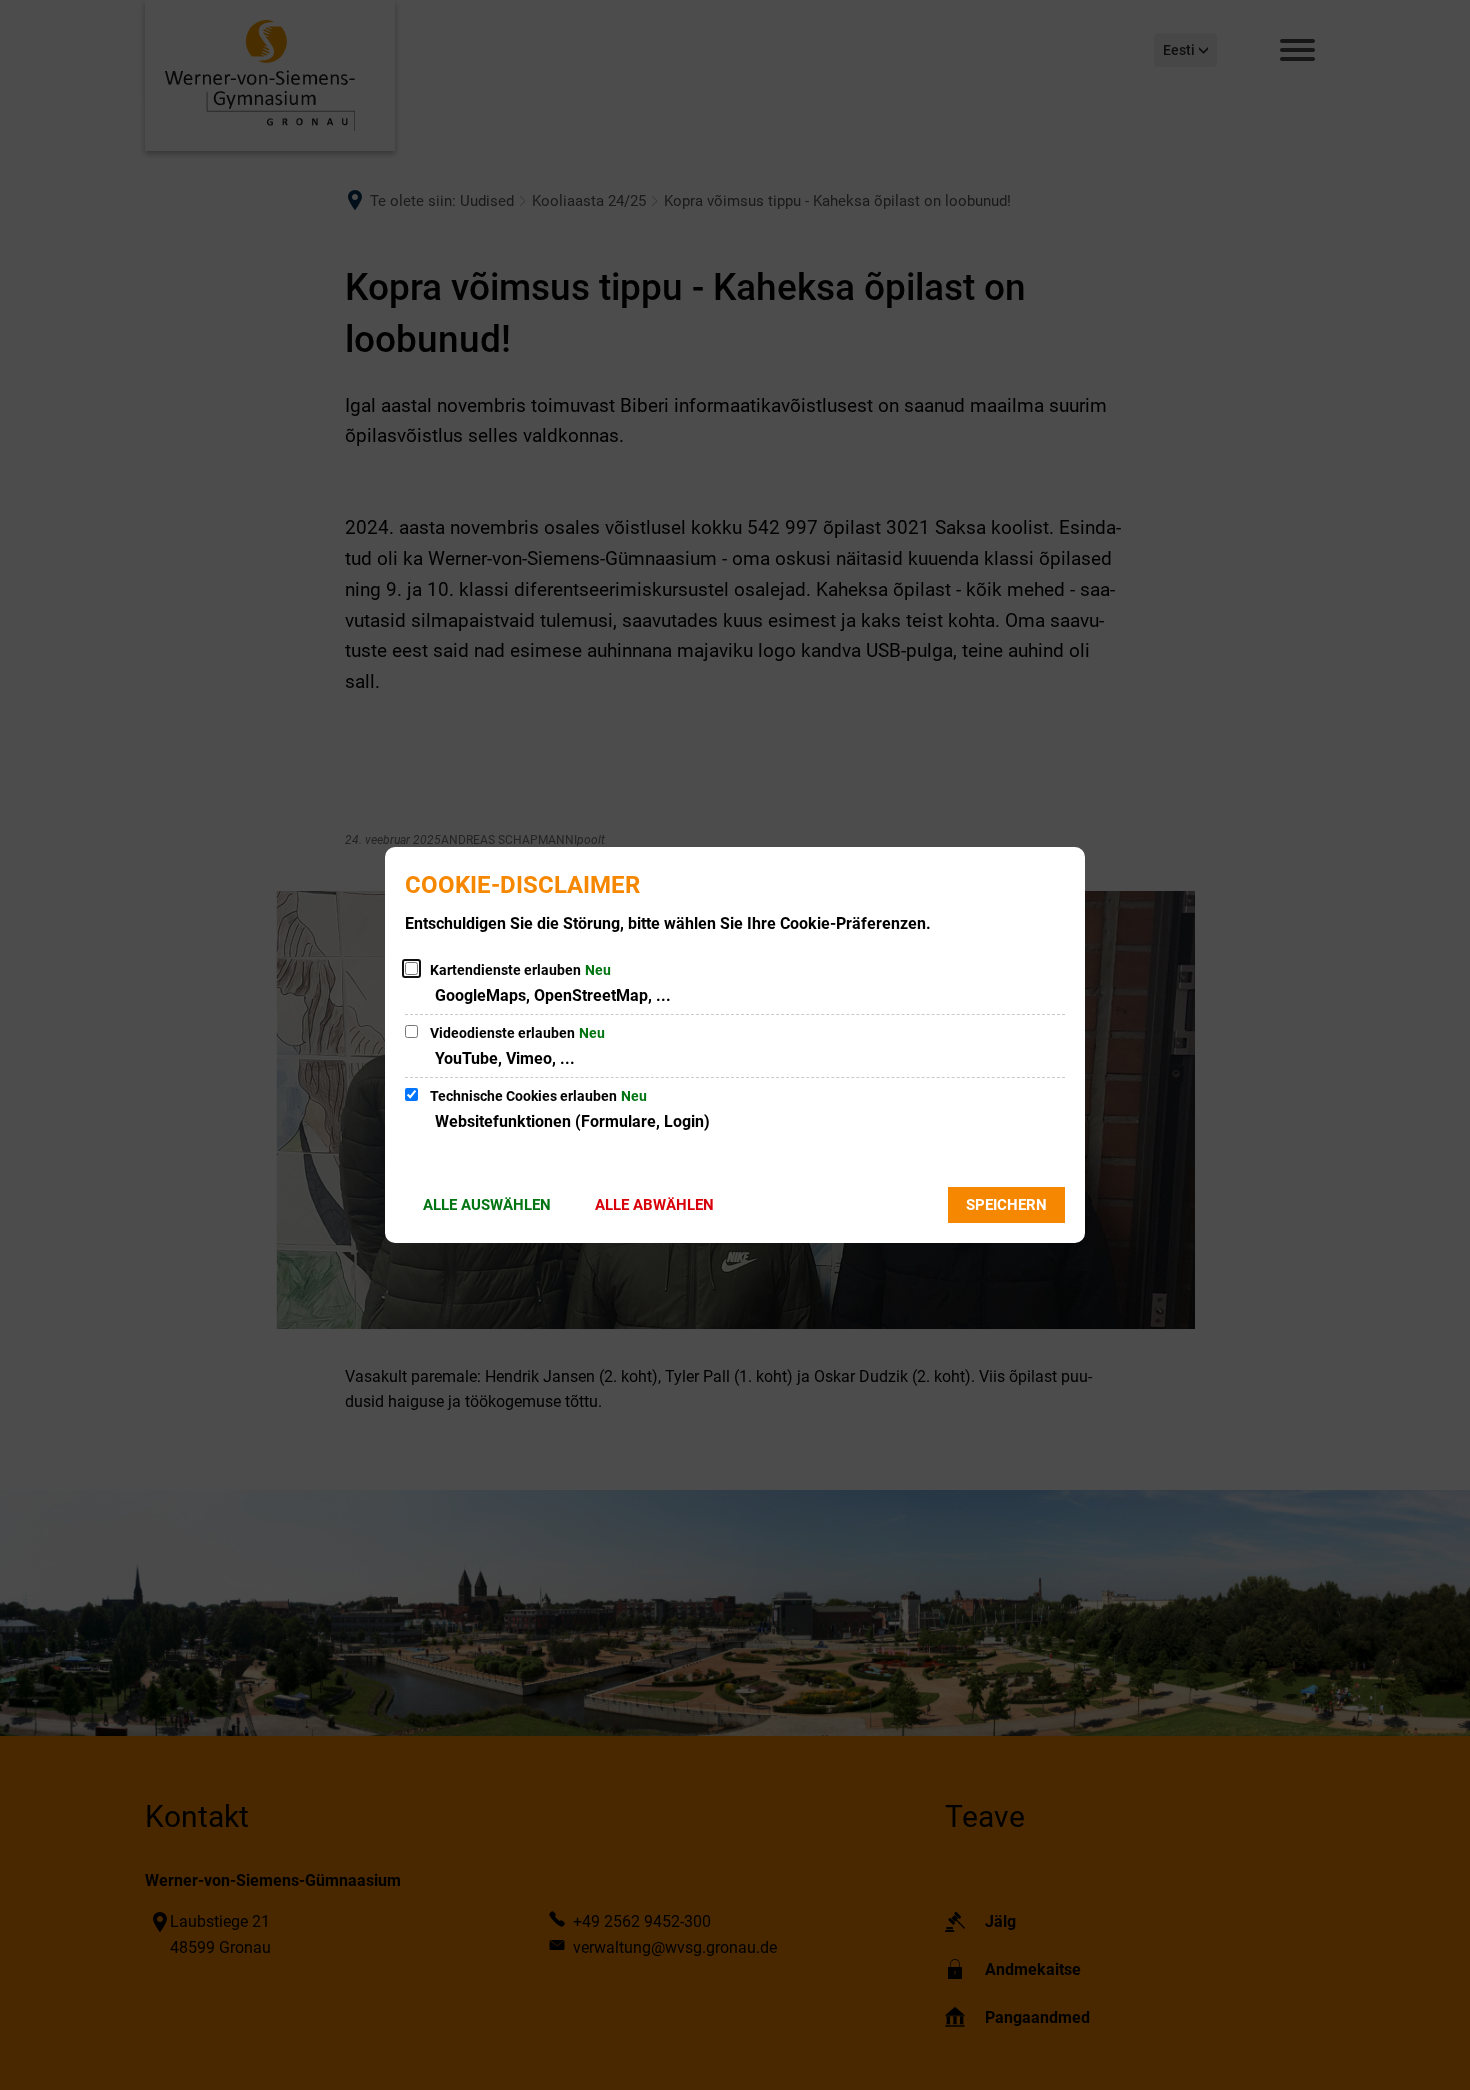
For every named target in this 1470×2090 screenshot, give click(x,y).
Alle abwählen (654, 1205)
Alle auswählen (487, 1205)
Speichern (1006, 1205)
